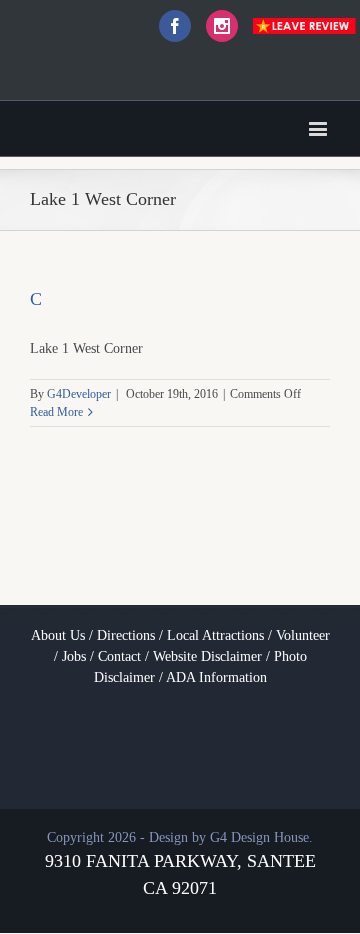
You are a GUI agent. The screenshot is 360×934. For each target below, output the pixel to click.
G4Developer (79, 394)
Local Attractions (215, 635)
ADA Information (216, 677)
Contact (119, 656)
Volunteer (303, 635)
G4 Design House (259, 837)
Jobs (74, 656)
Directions (126, 635)
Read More (56, 412)
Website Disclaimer (207, 656)
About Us (58, 635)
